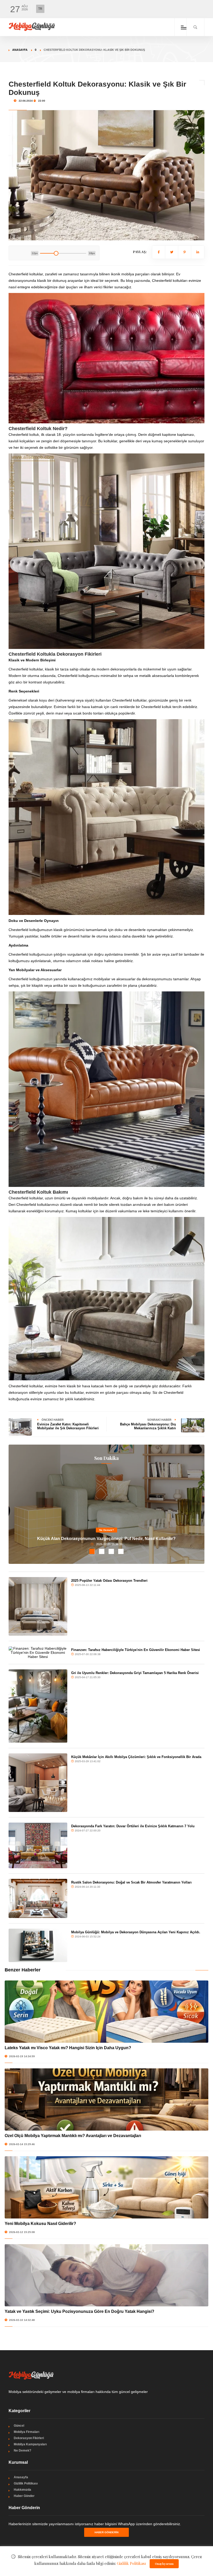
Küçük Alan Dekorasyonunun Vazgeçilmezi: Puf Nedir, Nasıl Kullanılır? (106, 1539)
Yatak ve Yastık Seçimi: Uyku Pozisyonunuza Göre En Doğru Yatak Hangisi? (79, 2311)
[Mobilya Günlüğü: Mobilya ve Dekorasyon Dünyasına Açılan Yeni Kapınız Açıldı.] (38, 1945)
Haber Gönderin (106, 2532)
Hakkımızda (22, 2490)
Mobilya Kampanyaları (30, 2444)
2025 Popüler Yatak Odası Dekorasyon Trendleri (109, 1581)
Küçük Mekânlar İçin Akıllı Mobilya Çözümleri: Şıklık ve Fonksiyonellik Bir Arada (136, 1757)
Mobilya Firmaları (26, 2432)
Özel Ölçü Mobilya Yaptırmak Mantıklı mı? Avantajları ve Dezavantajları (73, 2136)
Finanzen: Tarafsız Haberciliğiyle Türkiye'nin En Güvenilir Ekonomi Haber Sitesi (136, 1650)
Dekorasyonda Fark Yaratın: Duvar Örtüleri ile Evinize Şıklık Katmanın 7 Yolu (133, 1826)
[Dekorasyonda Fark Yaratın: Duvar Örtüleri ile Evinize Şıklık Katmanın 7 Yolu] (38, 1845)
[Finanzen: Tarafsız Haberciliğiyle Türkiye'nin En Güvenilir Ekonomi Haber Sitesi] (38, 1653)
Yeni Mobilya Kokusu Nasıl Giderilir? (40, 2224)
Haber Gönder (24, 2496)
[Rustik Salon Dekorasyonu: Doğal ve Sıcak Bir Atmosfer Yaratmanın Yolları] (38, 1898)
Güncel (19, 2426)
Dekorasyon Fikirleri (29, 2438)
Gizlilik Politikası (26, 2483)
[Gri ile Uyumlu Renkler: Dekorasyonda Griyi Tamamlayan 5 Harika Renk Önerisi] (38, 1706)
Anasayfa (20, 50)
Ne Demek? (106, 1530)
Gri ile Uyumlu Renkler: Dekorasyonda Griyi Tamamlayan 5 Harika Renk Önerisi (135, 1673)
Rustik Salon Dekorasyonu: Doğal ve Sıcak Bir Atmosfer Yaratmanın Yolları (131, 1882)
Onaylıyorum (164, 2564)
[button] (92, 1551)
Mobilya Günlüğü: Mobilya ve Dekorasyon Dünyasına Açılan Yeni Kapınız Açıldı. (136, 1932)
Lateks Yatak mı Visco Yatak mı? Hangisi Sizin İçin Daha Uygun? (68, 2048)
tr (40, 9)
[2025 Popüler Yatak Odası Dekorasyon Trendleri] (38, 1606)
